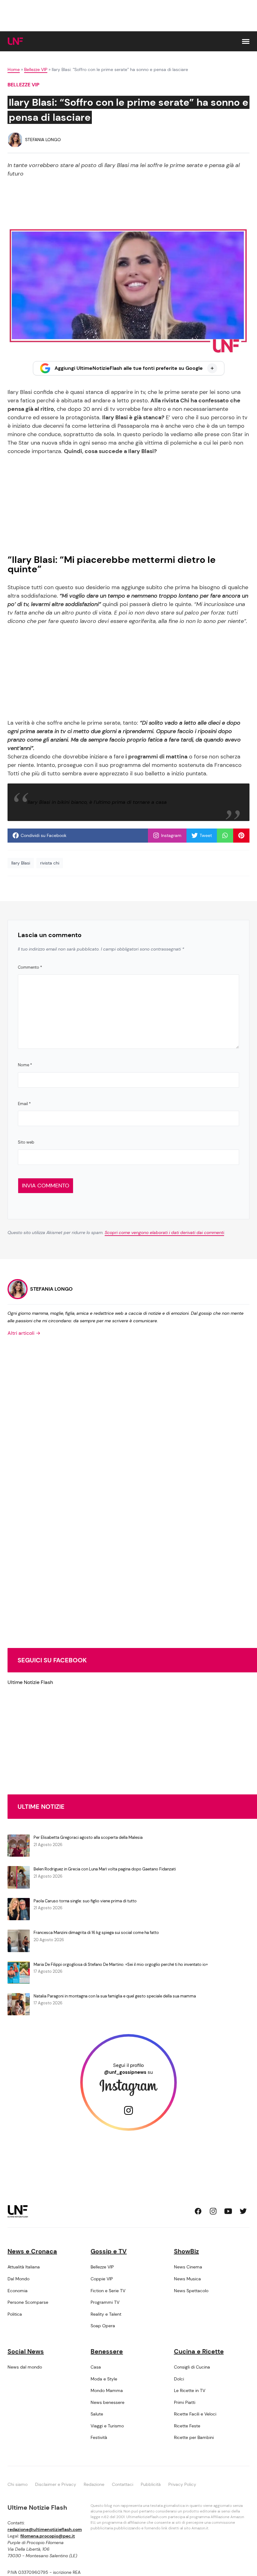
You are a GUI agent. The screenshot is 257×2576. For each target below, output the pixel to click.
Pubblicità (151, 2484)
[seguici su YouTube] (228, 2211)
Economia (18, 2291)
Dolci (179, 2379)
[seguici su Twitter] (243, 2211)
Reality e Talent (106, 2314)
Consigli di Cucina (192, 2367)
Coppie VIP (102, 2279)
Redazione (94, 2484)
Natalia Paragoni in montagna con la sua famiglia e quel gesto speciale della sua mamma (115, 1996)
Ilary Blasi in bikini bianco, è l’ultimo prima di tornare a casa (97, 802)
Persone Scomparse (28, 2302)
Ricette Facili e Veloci (195, 2414)
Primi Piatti (185, 2402)
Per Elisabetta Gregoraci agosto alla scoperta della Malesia (88, 1837)
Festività (99, 2437)
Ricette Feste (187, 2426)
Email (24, 1104)
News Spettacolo (191, 2291)
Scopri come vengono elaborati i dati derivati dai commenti (164, 1232)
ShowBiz (186, 2251)
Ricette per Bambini (194, 2437)
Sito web (26, 1142)
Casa (96, 2367)
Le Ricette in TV (190, 2390)
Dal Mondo (18, 2279)
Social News (26, 2351)
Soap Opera (103, 2326)
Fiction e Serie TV (108, 2291)
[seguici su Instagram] (213, 2211)
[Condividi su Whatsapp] (225, 835)
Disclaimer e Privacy (56, 2484)
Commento (30, 967)
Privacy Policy (182, 2484)
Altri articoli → (24, 1333)
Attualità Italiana (24, 2267)
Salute (97, 2414)
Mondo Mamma (107, 2390)
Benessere (107, 2351)
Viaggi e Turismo (107, 2426)
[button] (246, 41)
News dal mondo (25, 2367)
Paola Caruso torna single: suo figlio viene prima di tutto (85, 1901)
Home (14, 69)
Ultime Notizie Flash (30, 1682)
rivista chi (50, 863)
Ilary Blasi (21, 863)
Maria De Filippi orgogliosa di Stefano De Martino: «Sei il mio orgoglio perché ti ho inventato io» (121, 1964)
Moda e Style (104, 2379)
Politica (15, 2314)
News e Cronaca (32, 2251)
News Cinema (188, 2267)
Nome (25, 1065)
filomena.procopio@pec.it (48, 2536)
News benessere (108, 2402)
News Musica (187, 2279)
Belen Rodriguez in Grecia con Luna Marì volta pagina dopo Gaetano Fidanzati (105, 1869)
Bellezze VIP (36, 69)
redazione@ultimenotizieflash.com (45, 2529)
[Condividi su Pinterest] (241, 835)
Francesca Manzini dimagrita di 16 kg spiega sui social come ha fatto (96, 1933)
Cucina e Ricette (199, 2351)
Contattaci (123, 2484)
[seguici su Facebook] (198, 2211)
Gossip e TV (109, 2251)
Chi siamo (18, 2484)
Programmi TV (105, 2302)
